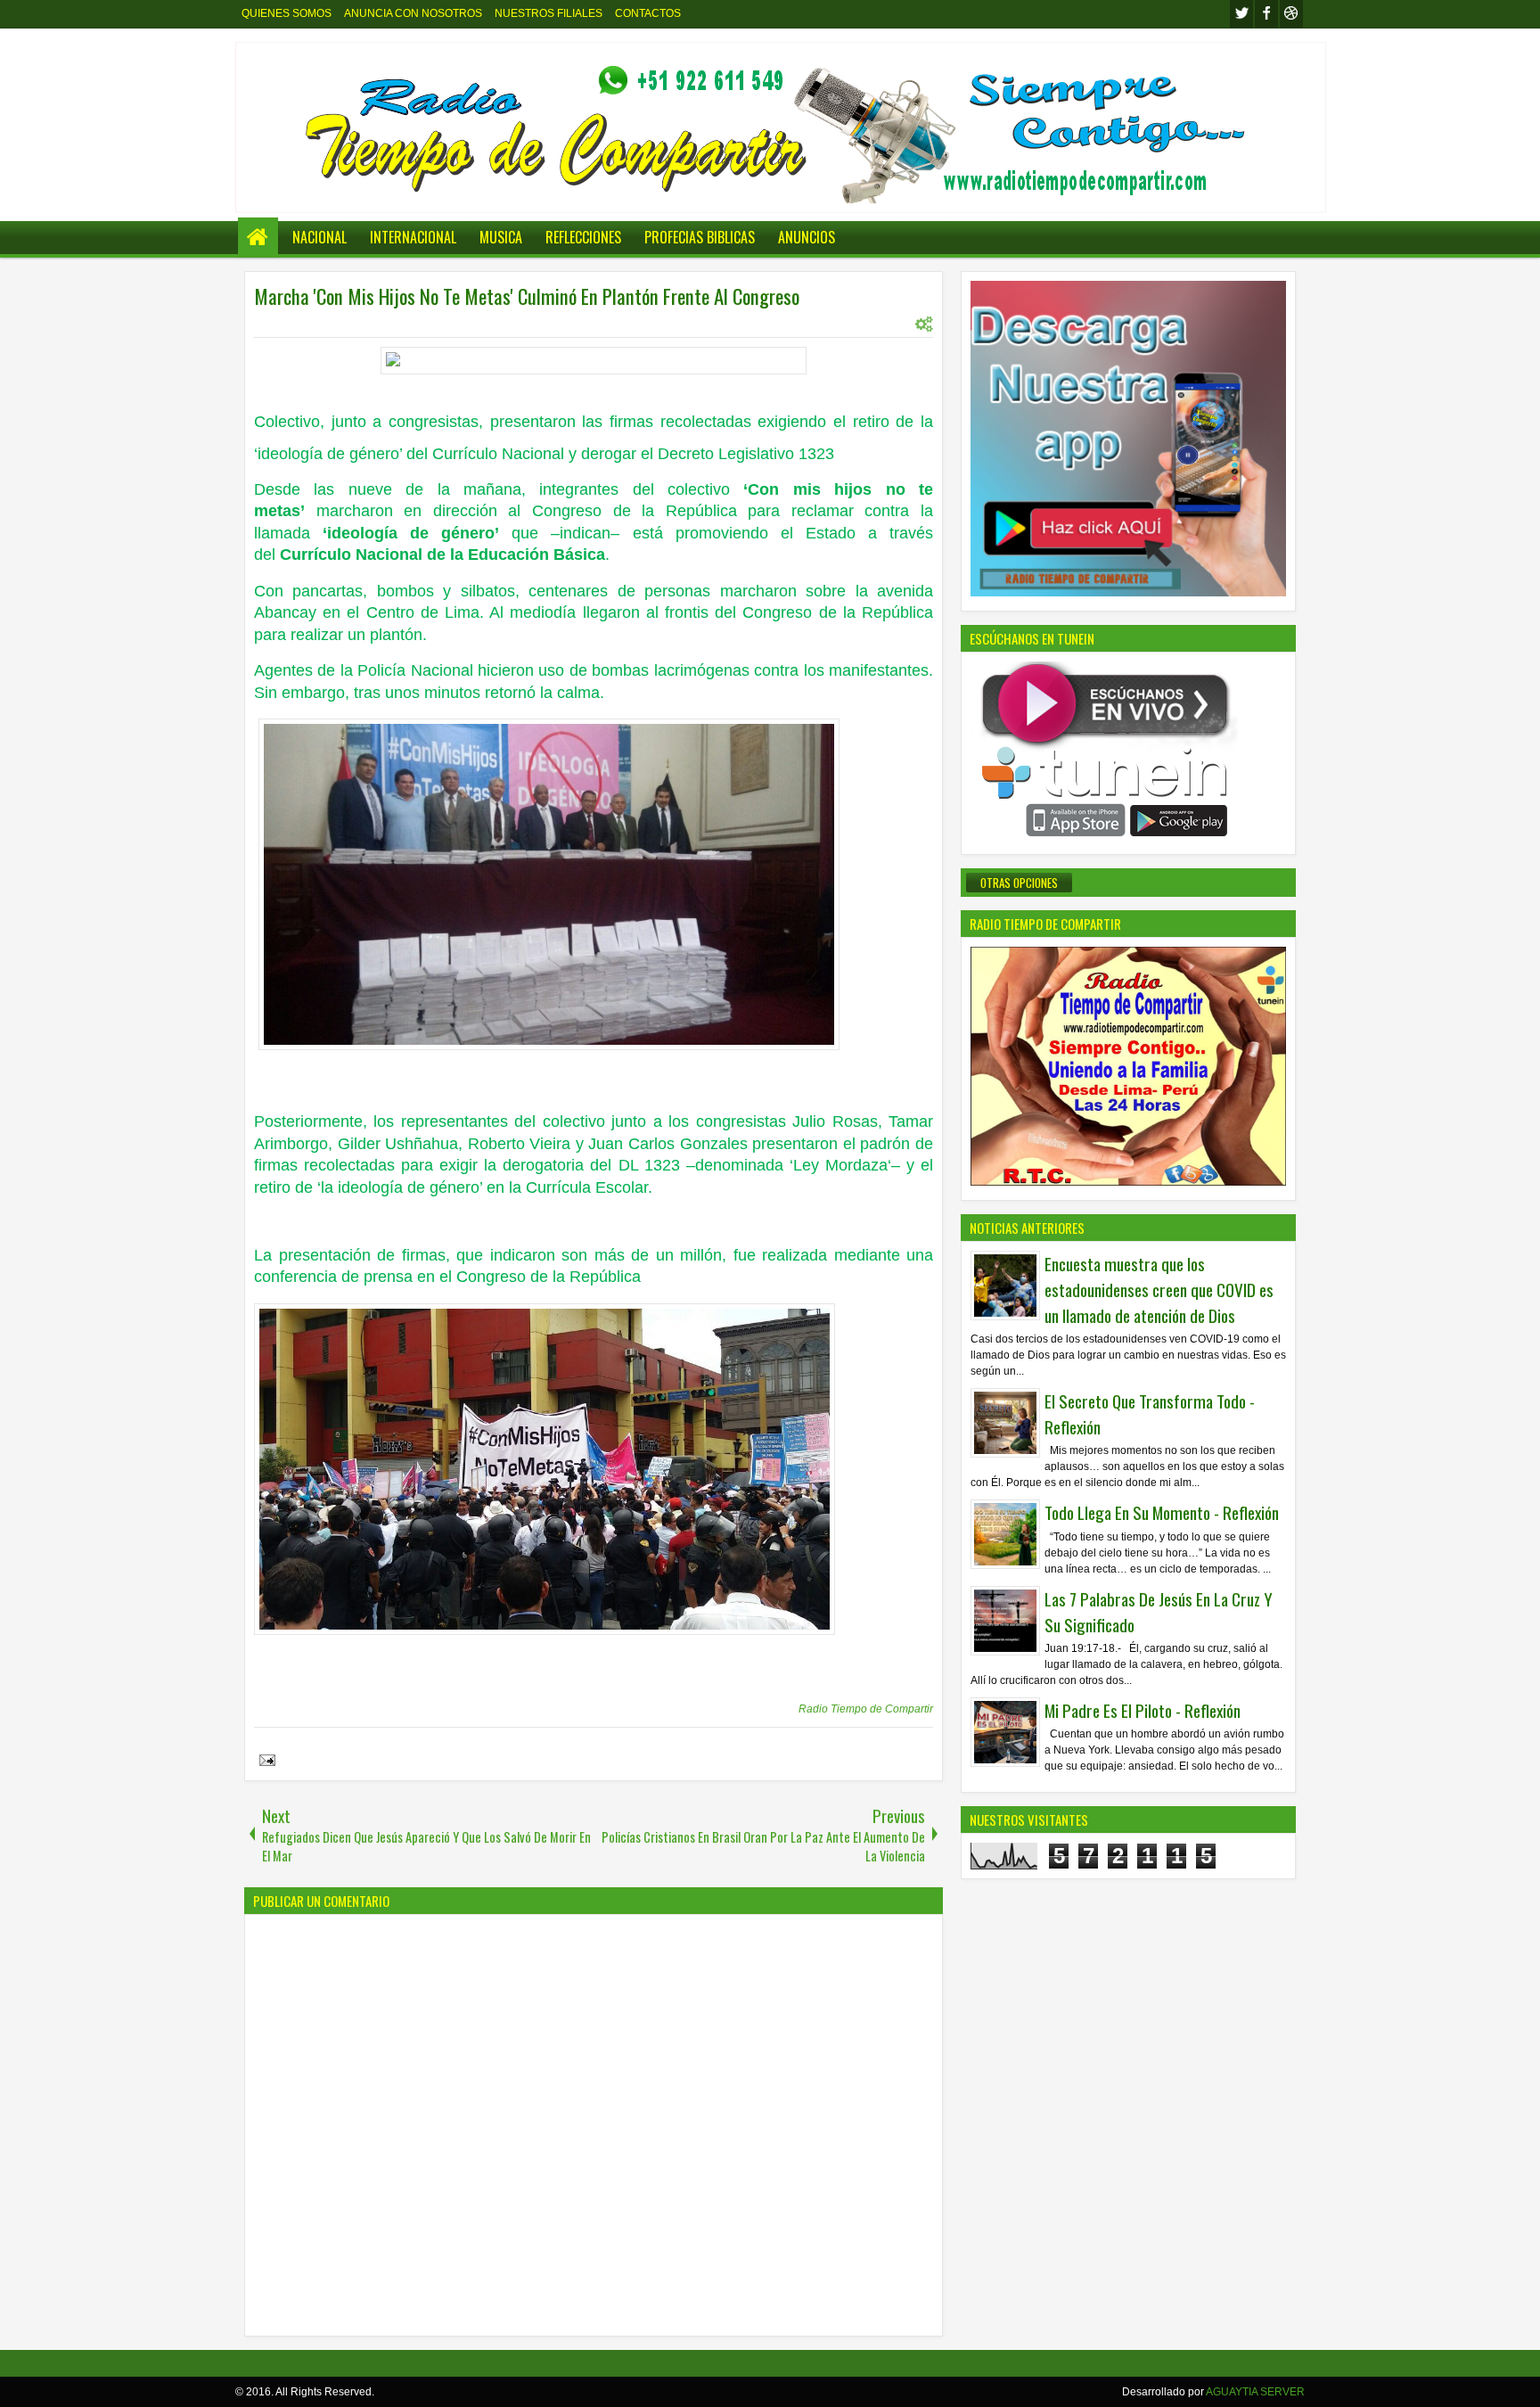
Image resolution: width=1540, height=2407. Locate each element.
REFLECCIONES (583, 237)
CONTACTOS (648, 13)
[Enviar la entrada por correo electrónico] (265, 1762)
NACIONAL (319, 237)
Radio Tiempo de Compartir (866, 1709)
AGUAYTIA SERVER (1255, 2392)
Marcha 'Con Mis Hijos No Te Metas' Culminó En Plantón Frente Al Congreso (527, 296)
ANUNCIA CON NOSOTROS (413, 13)
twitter (1241, 14)
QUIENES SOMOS (287, 13)
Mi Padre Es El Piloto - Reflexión (1143, 1710)
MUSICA (501, 237)
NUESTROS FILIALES (549, 13)
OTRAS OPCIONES (1019, 883)
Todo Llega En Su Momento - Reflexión (1162, 1512)
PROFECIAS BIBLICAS (700, 237)
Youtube (1291, 14)
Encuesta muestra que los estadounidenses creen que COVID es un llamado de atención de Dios (1159, 1290)
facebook (1266, 14)
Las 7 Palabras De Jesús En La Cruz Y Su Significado (1159, 1612)
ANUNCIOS (807, 237)
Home (258, 238)
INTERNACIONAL (413, 237)
